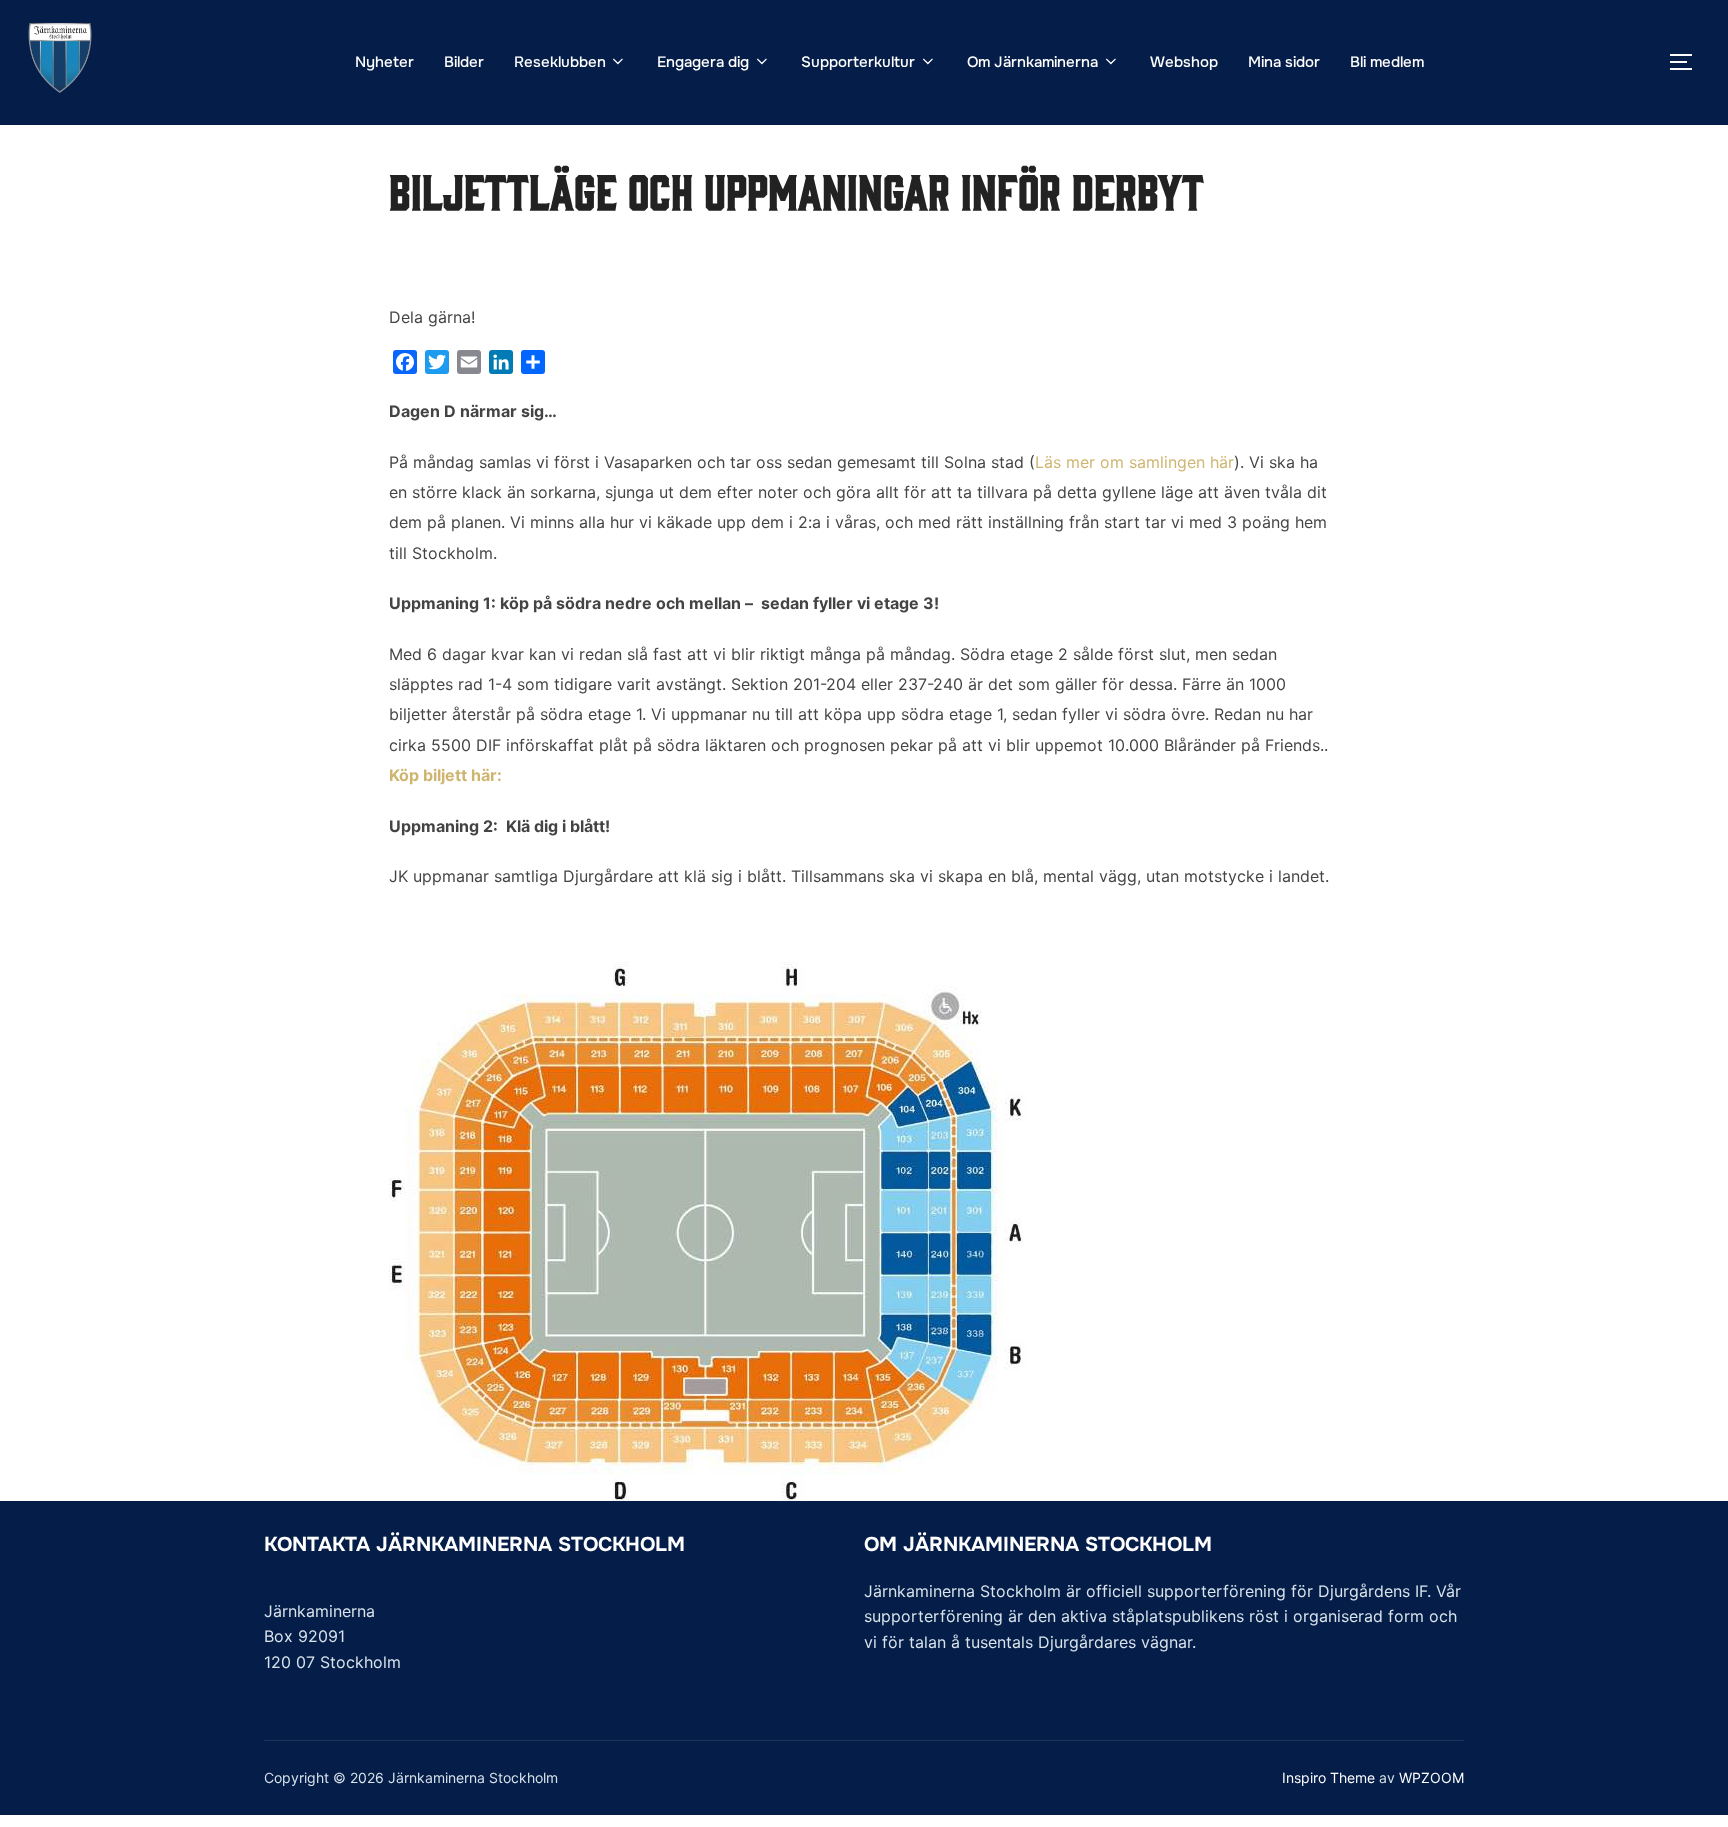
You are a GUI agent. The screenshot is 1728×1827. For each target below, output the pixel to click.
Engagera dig (703, 62)
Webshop (1184, 62)
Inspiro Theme (1328, 1777)
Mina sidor (1284, 62)
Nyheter (384, 62)
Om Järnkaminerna (1032, 62)
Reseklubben (560, 62)
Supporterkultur (858, 62)
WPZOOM (1431, 1777)
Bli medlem (1387, 62)
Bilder (464, 62)
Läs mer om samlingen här (1134, 462)
